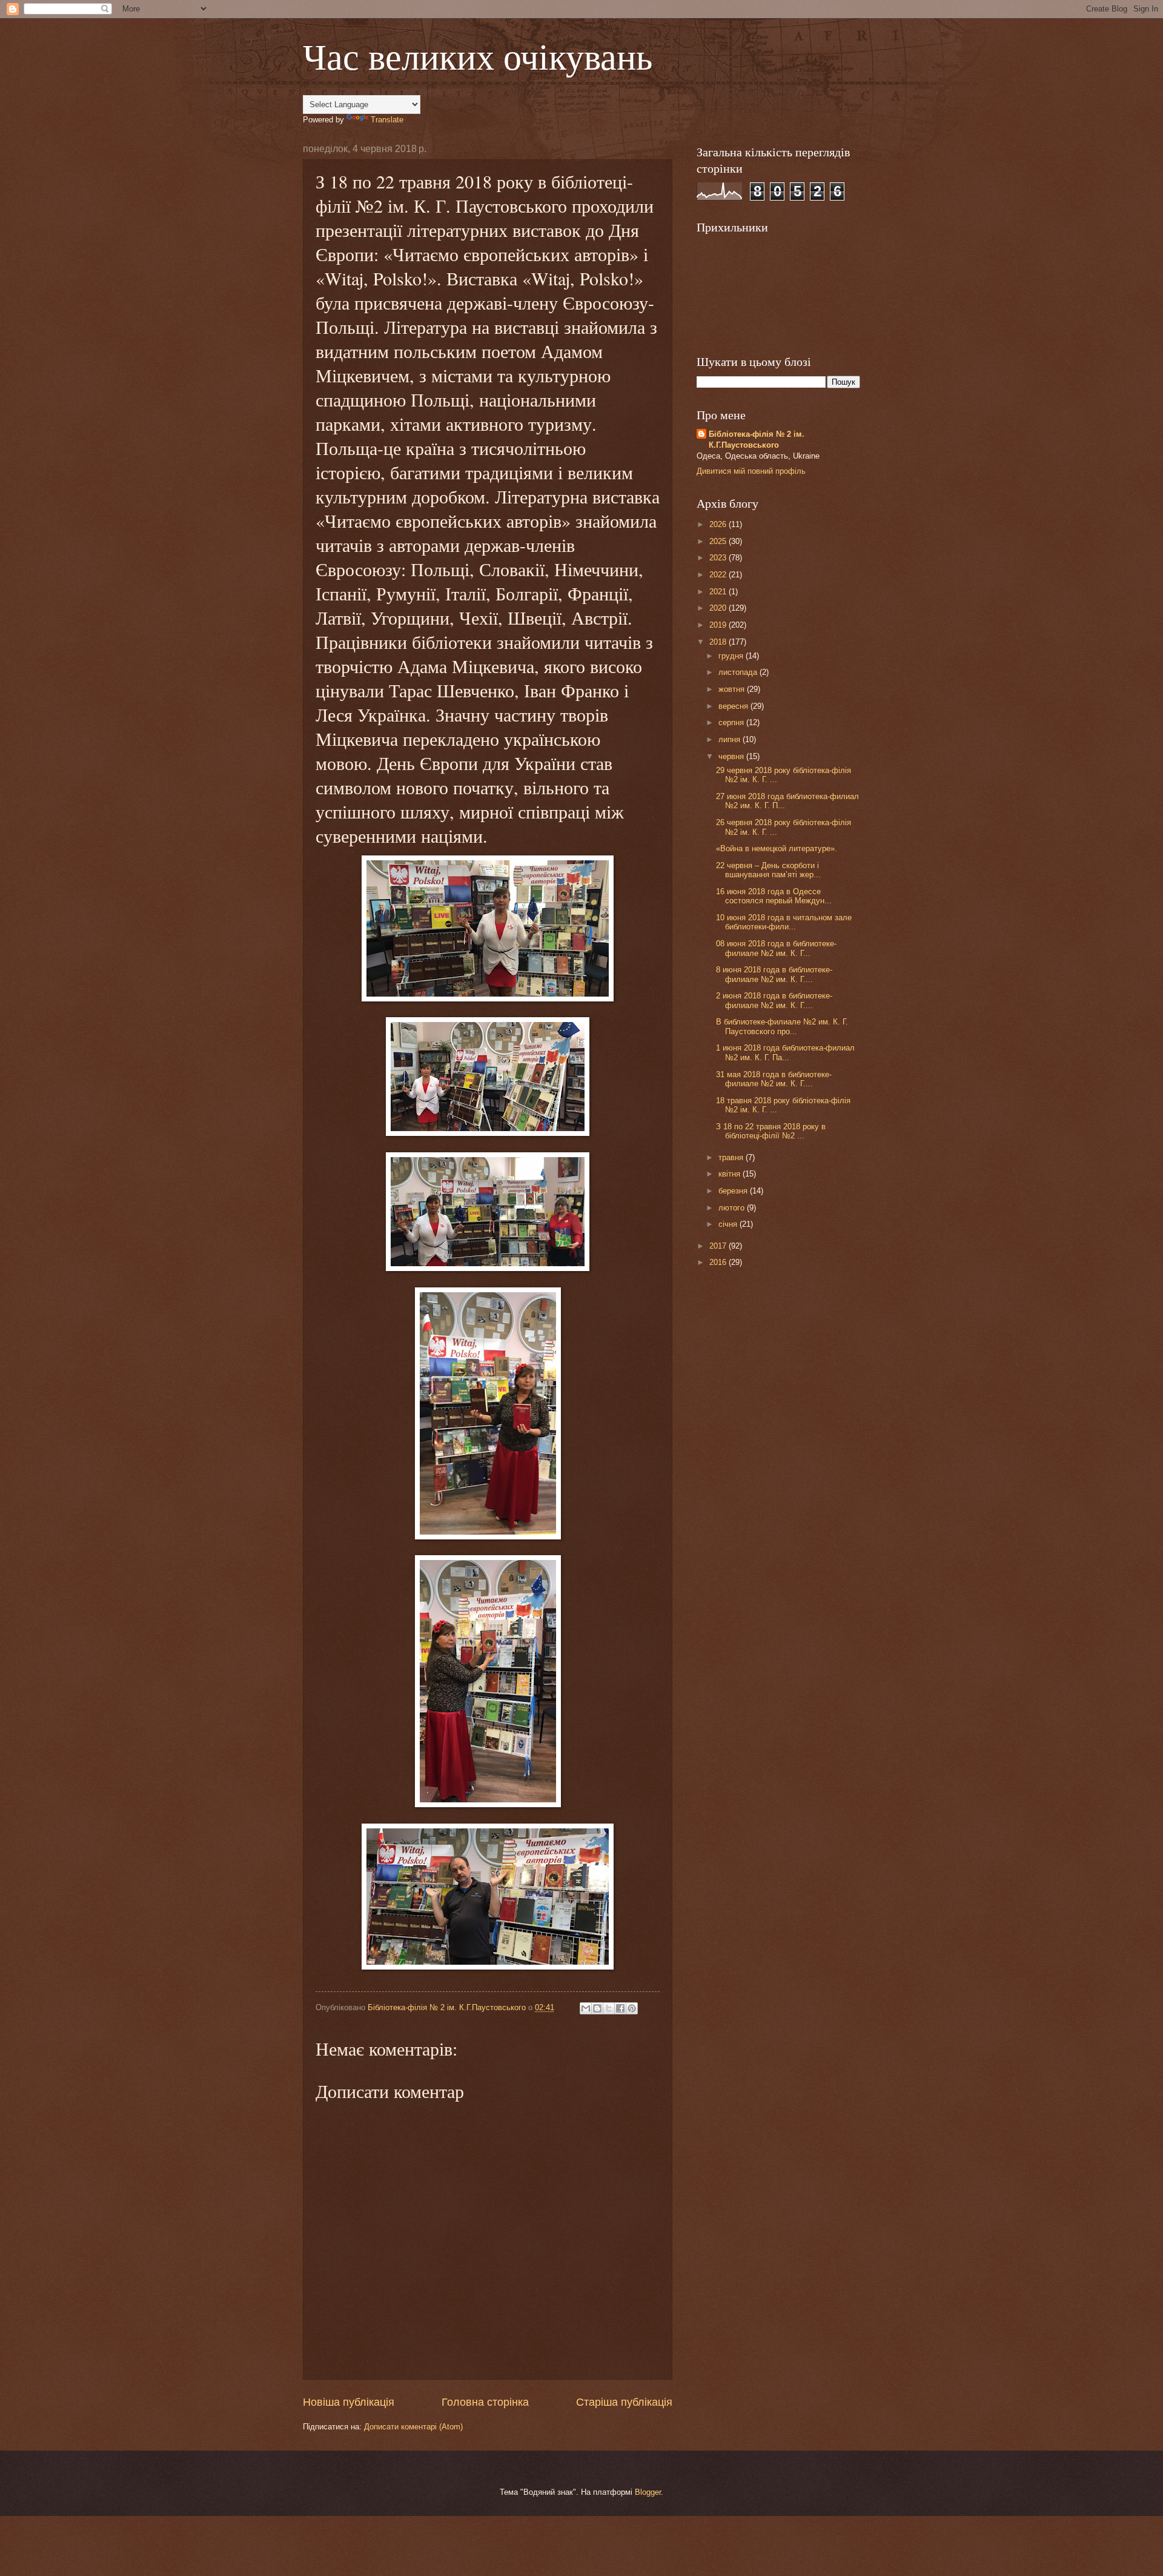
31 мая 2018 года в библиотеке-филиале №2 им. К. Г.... (774, 1079)
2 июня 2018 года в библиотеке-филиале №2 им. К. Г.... (774, 1000)
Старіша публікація (624, 2402)
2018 (719, 642)
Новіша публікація (349, 2402)
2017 (719, 1246)
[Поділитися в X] (609, 2008)
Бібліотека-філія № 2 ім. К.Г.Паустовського (757, 440)
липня (731, 739)
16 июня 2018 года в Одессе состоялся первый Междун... (774, 896)
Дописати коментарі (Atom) (413, 2427)
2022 (719, 575)
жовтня (733, 689)
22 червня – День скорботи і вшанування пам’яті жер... (768, 870)
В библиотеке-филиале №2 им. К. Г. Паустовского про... (782, 1026)
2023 (719, 558)
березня (734, 1191)
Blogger (648, 2492)
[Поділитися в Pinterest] (632, 2008)
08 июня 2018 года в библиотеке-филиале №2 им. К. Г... (776, 948)
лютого (733, 1208)
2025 (719, 541)
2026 (719, 524)
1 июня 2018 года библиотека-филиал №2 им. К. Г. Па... (785, 1052)
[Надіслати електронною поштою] (586, 2008)
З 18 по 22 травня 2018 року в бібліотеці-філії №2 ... (771, 1131)
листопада (739, 672)
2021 (719, 592)
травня (732, 1157)
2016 (719, 1262)
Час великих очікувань (478, 56)
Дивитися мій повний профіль (751, 471)
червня (732, 756)
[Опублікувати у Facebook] (620, 2008)
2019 (719, 625)
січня (729, 1224)
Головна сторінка (485, 2402)
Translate (387, 120)
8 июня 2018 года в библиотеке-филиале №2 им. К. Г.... (774, 974)
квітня (731, 1174)
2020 (719, 608)
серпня (732, 722)
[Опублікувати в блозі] (597, 2008)
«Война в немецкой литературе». (777, 848)
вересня (734, 706)
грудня (732, 656)
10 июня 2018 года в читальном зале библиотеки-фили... (784, 922)
